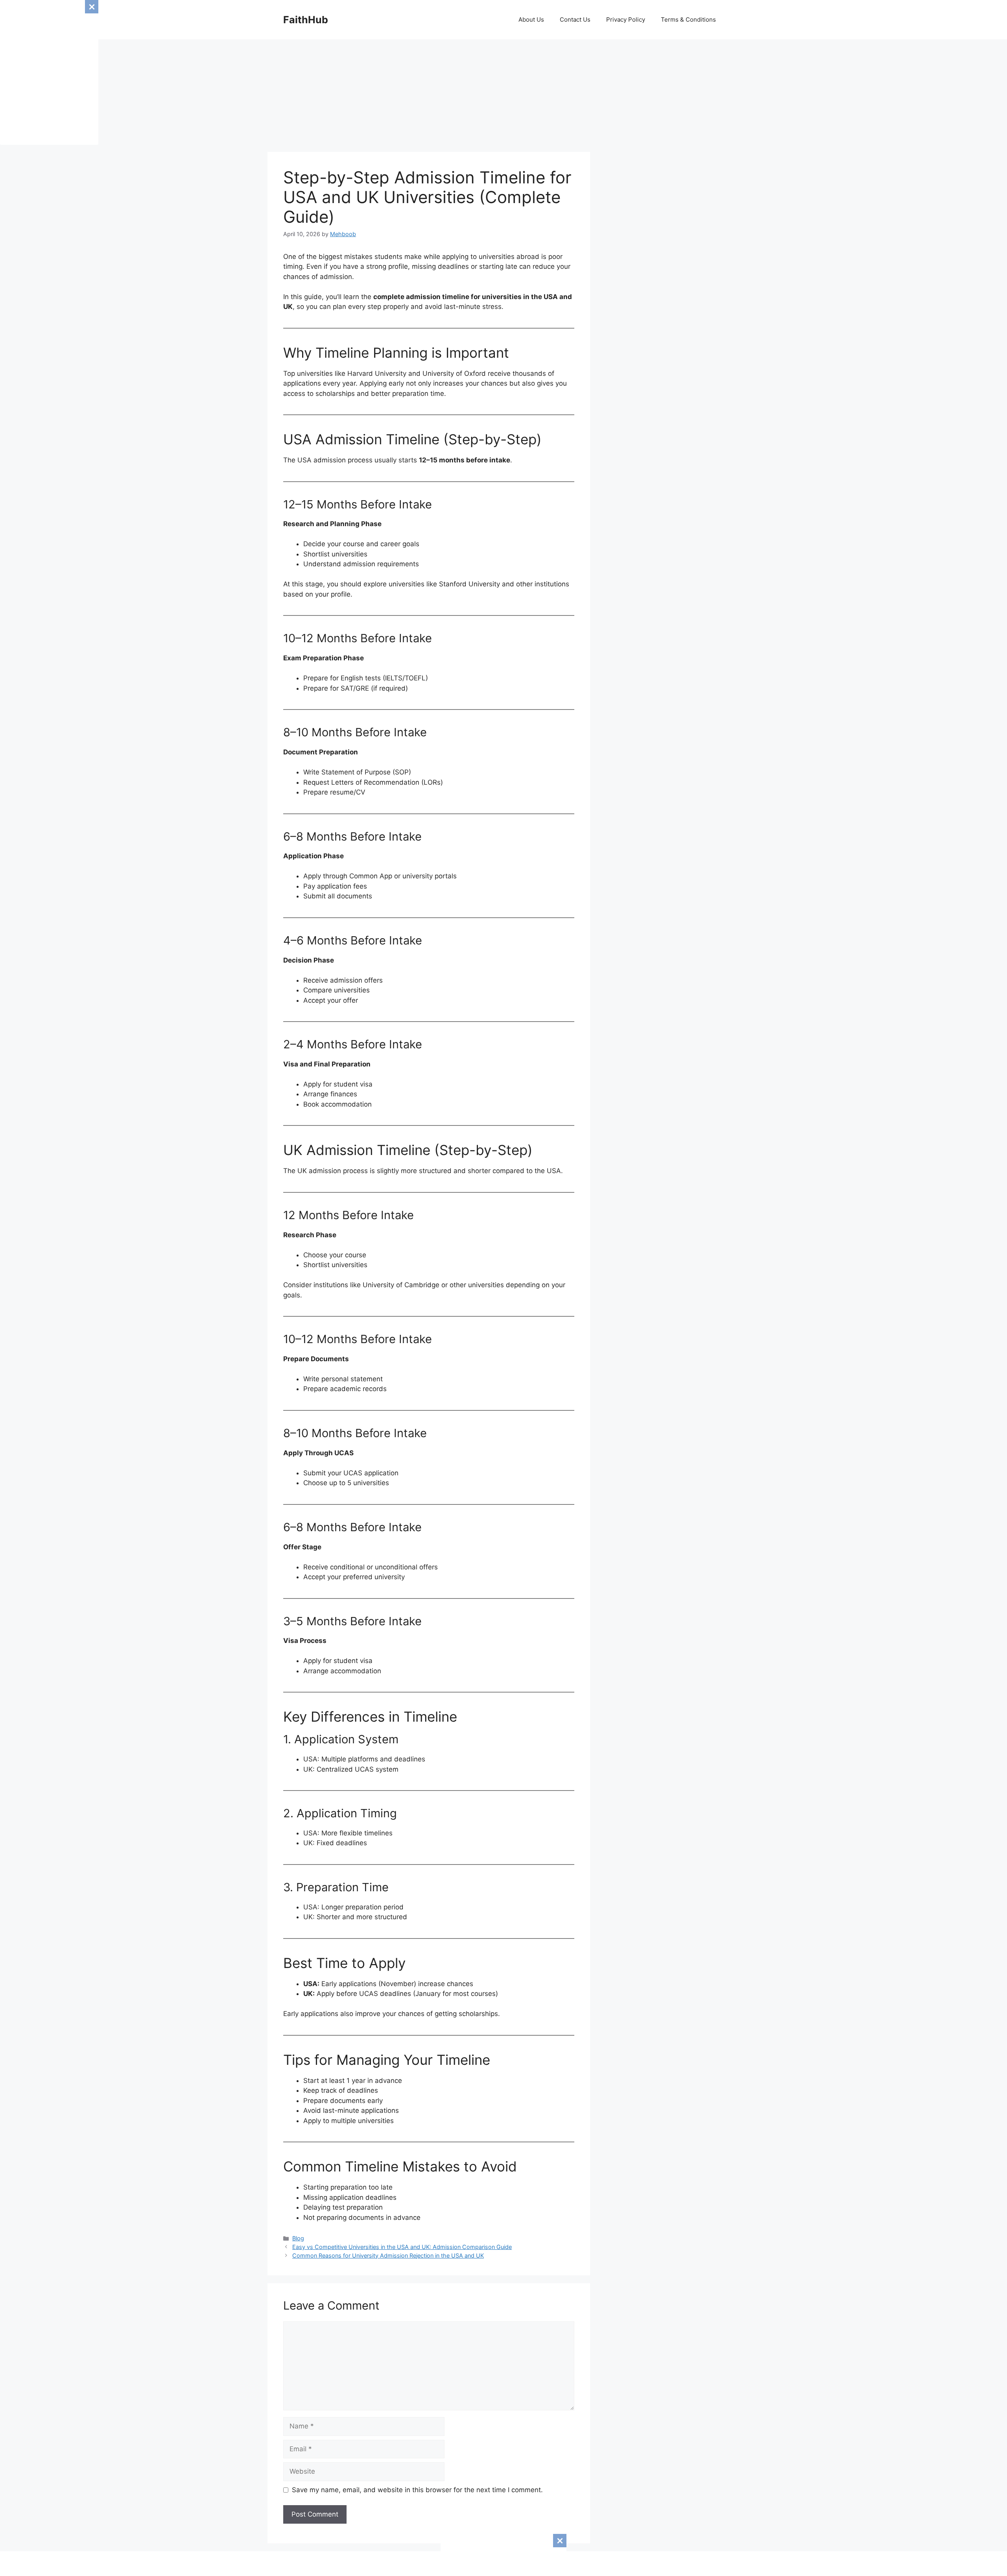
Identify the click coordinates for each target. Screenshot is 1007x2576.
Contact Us (575, 19)
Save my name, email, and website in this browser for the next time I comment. (417, 2490)
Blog (298, 2238)
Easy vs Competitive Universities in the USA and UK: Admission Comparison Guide (402, 2247)
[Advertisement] (503, 2554)
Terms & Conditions (688, 19)
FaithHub (306, 20)
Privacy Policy (626, 19)
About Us (531, 19)
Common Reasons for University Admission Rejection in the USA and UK (388, 2255)
